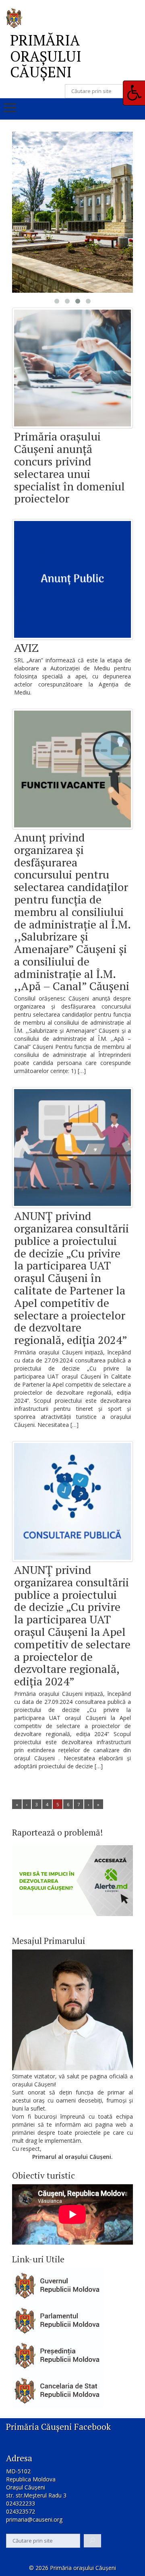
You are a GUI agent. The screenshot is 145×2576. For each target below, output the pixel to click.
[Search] (92, 2541)
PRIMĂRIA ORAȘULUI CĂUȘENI (46, 56)
